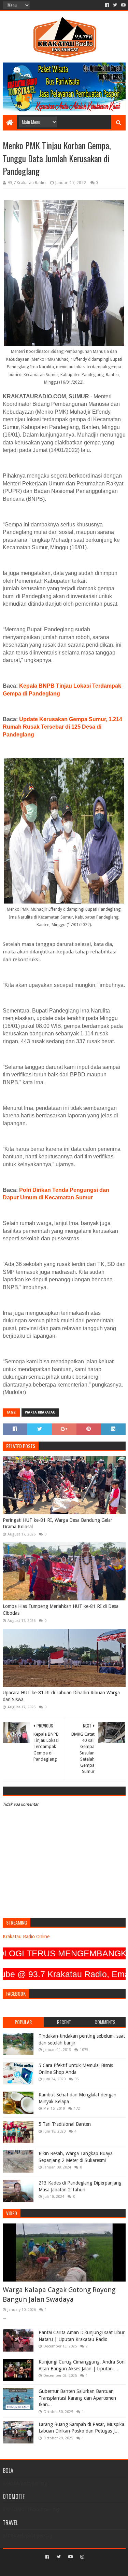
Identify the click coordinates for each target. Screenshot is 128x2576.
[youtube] (123, 5)
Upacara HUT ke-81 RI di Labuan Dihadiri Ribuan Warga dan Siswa (61, 1696)
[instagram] (81, 2557)
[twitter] (115, 5)
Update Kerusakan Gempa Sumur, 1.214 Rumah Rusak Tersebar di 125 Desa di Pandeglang (62, 727)
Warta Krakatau (40, 1412)
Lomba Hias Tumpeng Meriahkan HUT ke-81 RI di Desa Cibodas (61, 1610)
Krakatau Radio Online (26, 1937)
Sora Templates (54, 2568)
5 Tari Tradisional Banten (65, 2124)
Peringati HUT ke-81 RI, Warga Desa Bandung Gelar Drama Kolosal (58, 1524)
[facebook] (107, 5)
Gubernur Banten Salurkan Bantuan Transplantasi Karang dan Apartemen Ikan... (77, 2398)
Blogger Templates (93, 2568)
